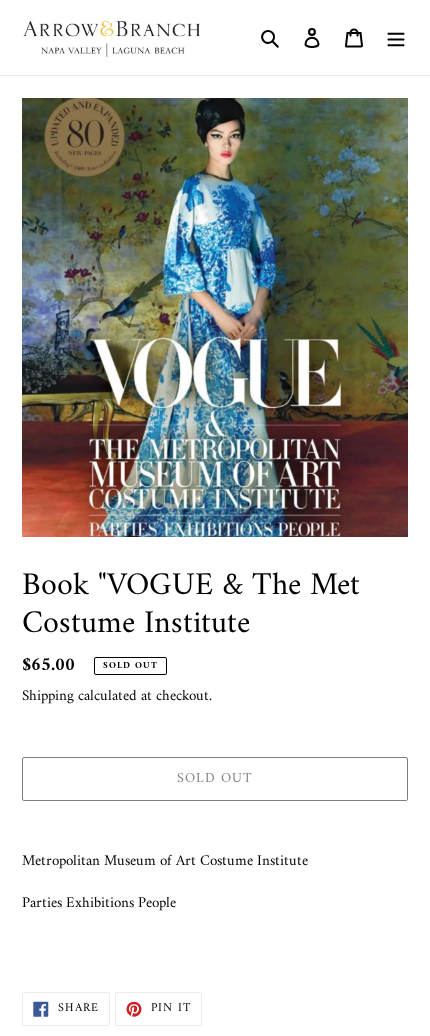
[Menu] (396, 38)
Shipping (48, 696)
